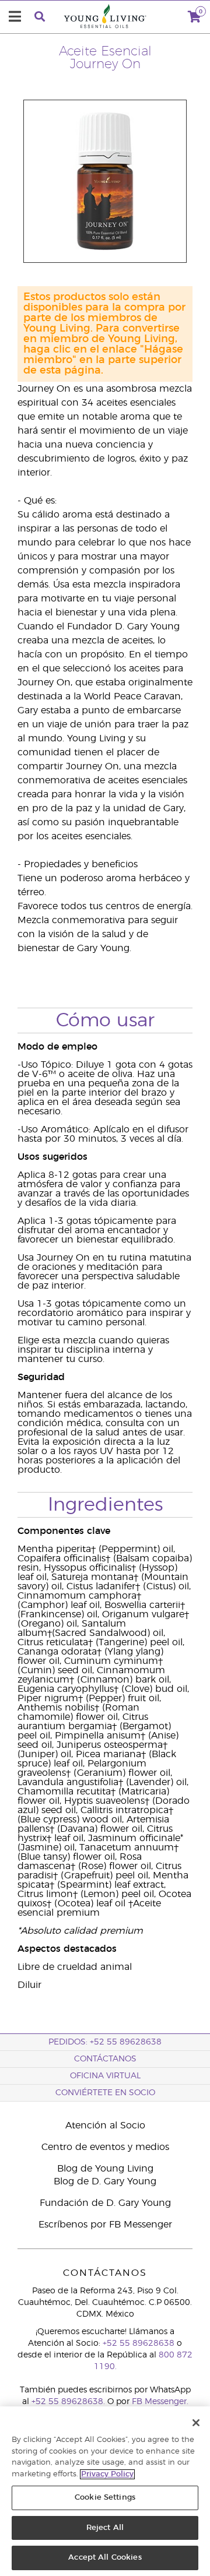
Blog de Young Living (105, 2169)
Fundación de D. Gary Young (105, 2203)
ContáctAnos (105, 2059)
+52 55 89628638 (139, 2343)
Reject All (105, 2528)
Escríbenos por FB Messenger (105, 2225)
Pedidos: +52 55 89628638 (105, 2042)
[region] (105, 2491)
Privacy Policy (107, 2474)
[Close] (196, 2423)
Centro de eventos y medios (105, 2147)
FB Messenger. (160, 2402)
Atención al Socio (105, 2125)
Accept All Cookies (105, 2558)
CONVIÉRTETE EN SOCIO (105, 2093)
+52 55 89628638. (68, 2402)
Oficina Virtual (105, 2076)
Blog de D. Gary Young (105, 2181)
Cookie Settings (105, 2498)
